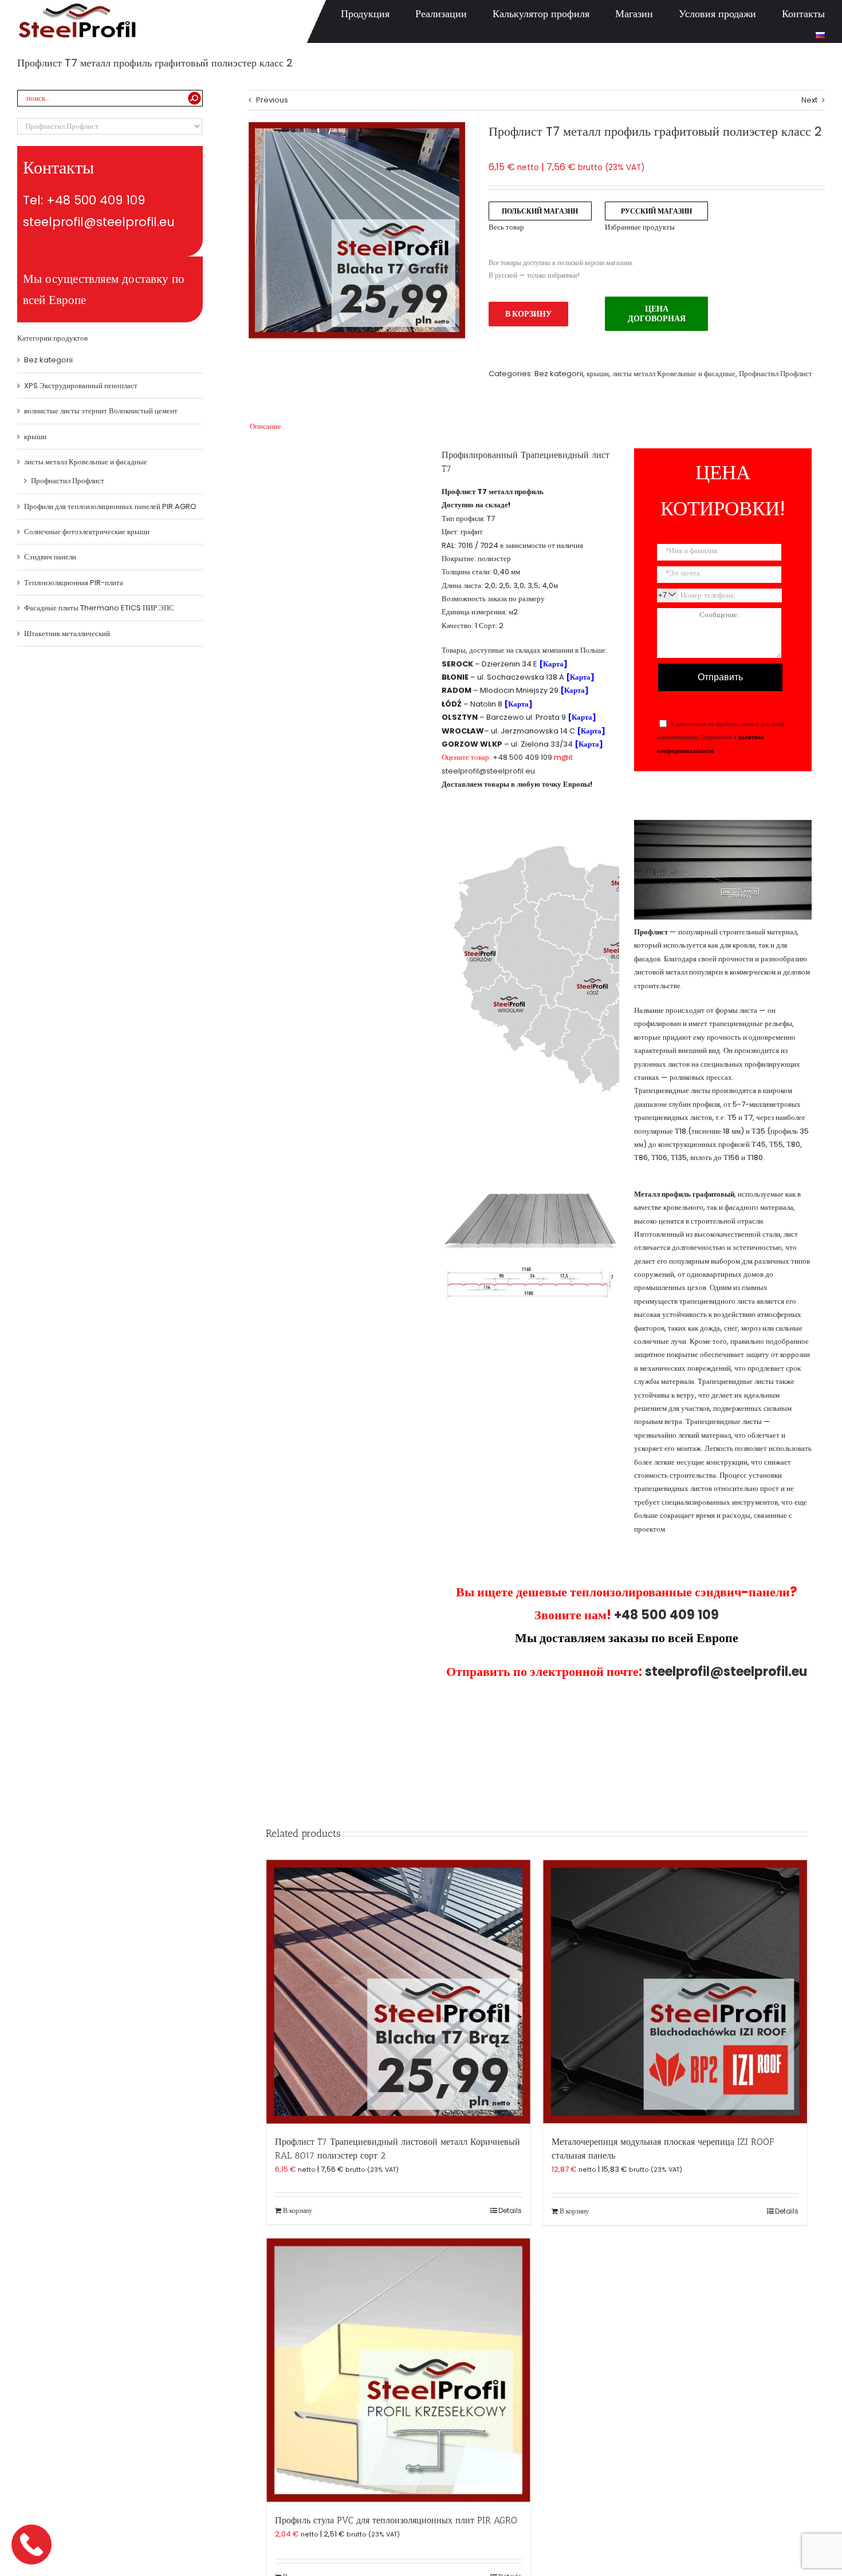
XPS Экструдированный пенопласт (81, 386)
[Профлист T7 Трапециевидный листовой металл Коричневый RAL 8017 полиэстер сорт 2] (398, 1992)
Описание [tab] (265, 426)
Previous (272, 100)
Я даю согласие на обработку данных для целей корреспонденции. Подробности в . (721, 737)
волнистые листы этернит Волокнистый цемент (101, 411)
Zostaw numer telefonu (33, 2544)
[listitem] (614, 1063)
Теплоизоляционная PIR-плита (74, 583)
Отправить (720, 677)
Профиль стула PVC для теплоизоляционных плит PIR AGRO (396, 2520)
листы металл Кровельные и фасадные (674, 374)
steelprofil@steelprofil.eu (488, 771)
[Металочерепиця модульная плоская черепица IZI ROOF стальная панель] (675, 1992)
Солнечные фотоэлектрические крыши (87, 532)
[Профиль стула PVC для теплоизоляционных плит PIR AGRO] (398, 2370)
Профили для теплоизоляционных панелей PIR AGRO (110, 506)
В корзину (528, 314)
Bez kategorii (559, 374)
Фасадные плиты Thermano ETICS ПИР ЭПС (99, 608)
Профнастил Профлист (776, 374)
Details (510, 2210)
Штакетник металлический (67, 634)
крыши (598, 374)
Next (809, 100)
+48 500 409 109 (522, 757)
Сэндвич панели (50, 557)
